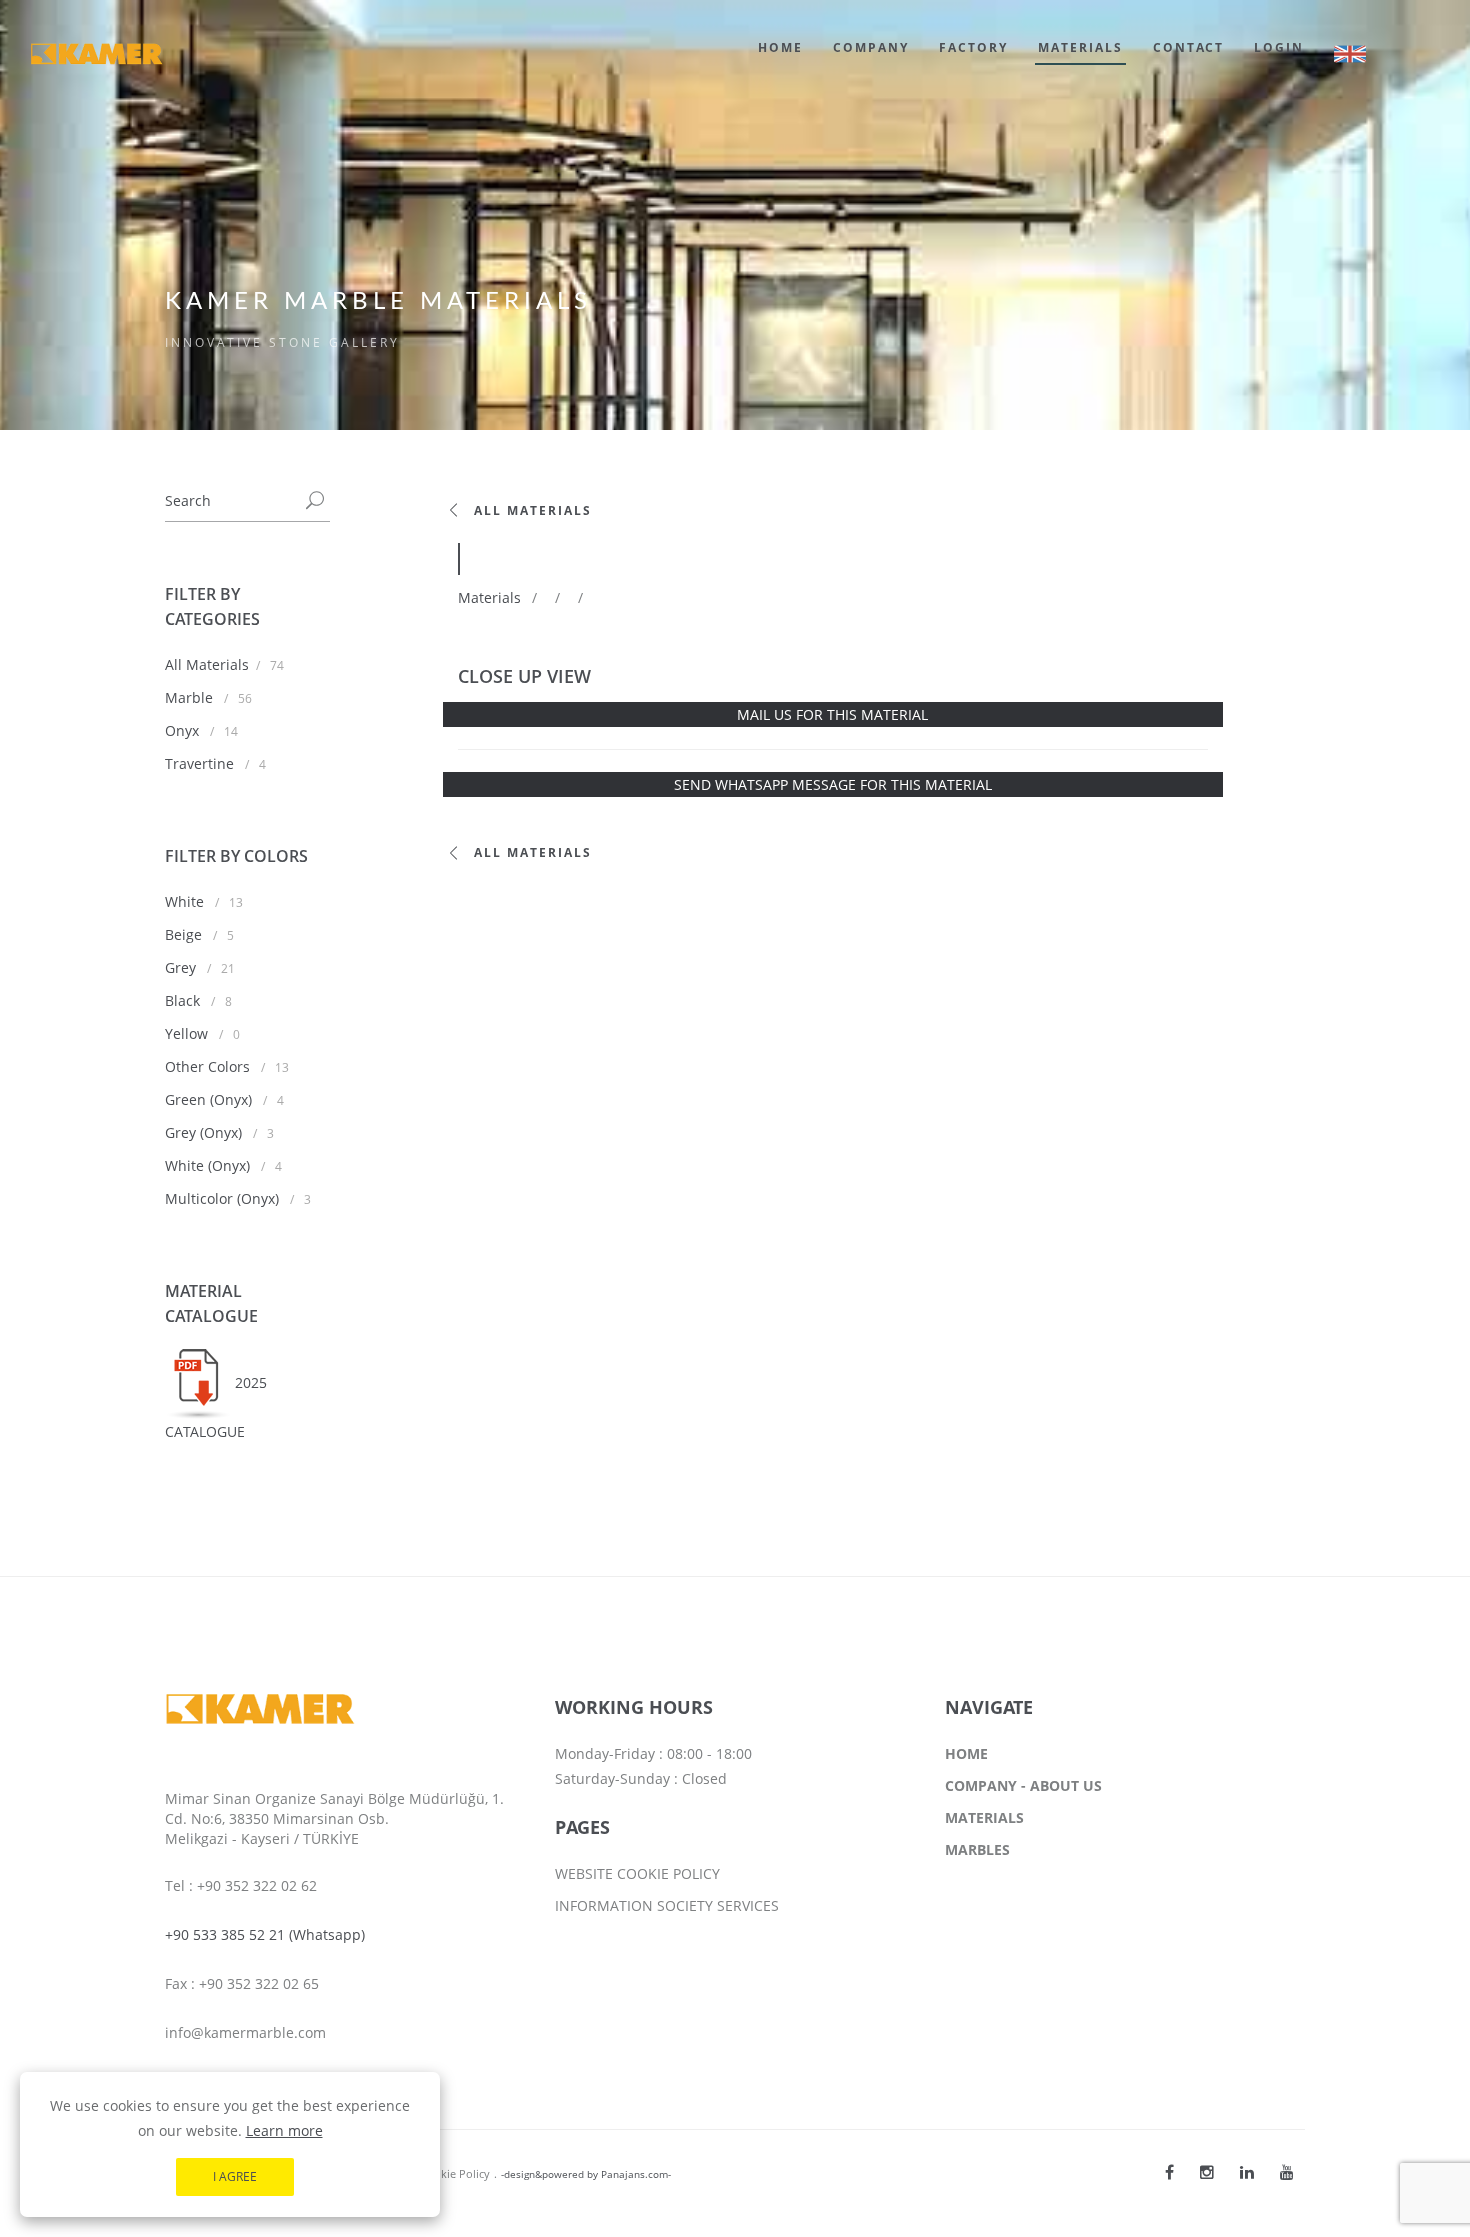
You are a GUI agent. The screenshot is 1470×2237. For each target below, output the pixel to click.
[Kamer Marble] (1207, 2172)
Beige (185, 934)
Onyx (184, 730)
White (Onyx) (209, 1165)
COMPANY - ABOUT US (1023, 1785)
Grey (182, 967)
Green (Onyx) (210, 1099)
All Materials (207, 664)
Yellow (188, 1033)
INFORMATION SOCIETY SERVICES (667, 1905)
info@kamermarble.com (245, 2032)
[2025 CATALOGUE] (200, 1382)
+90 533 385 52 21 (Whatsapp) (265, 1934)
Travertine (201, 763)
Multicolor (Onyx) (224, 1198)
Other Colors (209, 1066)
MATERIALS (1080, 47)
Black (184, 1000)
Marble (191, 697)
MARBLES (977, 1849)
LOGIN (1279, 47)
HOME (780, 47)
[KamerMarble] (1169, 2172)
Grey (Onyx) (205, 1132)
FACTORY (973, 47)
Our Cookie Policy (443, 2173)
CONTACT (1188, 47)
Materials (489, 597)
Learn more (284, 2130)
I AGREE (235, 2176)
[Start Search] (315, 501)
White (186, 901)
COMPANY (871, 47)
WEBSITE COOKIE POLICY (637, 1873)
